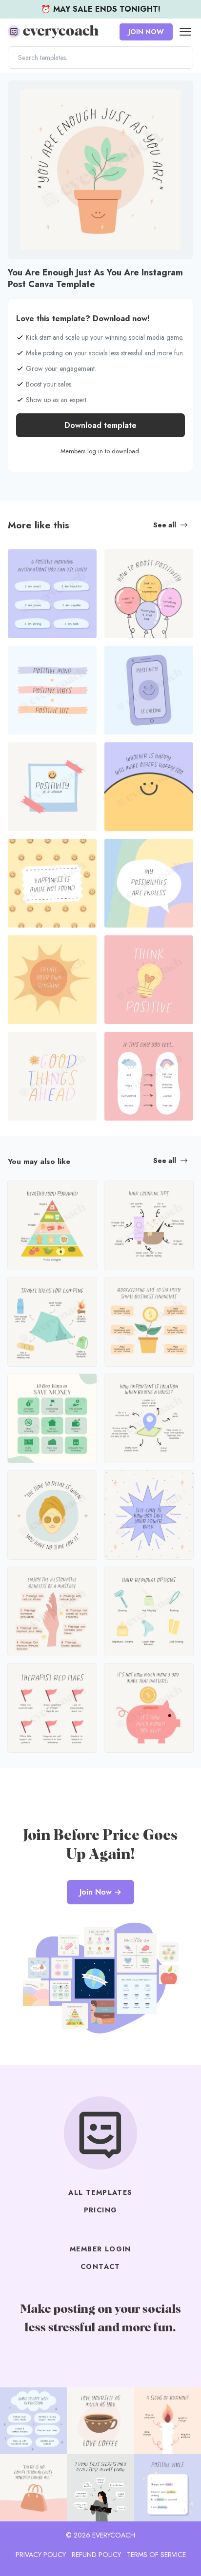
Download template (100, 425)
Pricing (101, 2210)
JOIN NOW (146, 32)
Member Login (100, 2249)
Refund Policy (96, 2555)
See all (165, 525)
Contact (100, 2266)
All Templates (100, 2192)
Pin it (18, 93)
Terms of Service (156, 2555)
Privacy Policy (41, 2555)
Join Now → (100, 1892)
